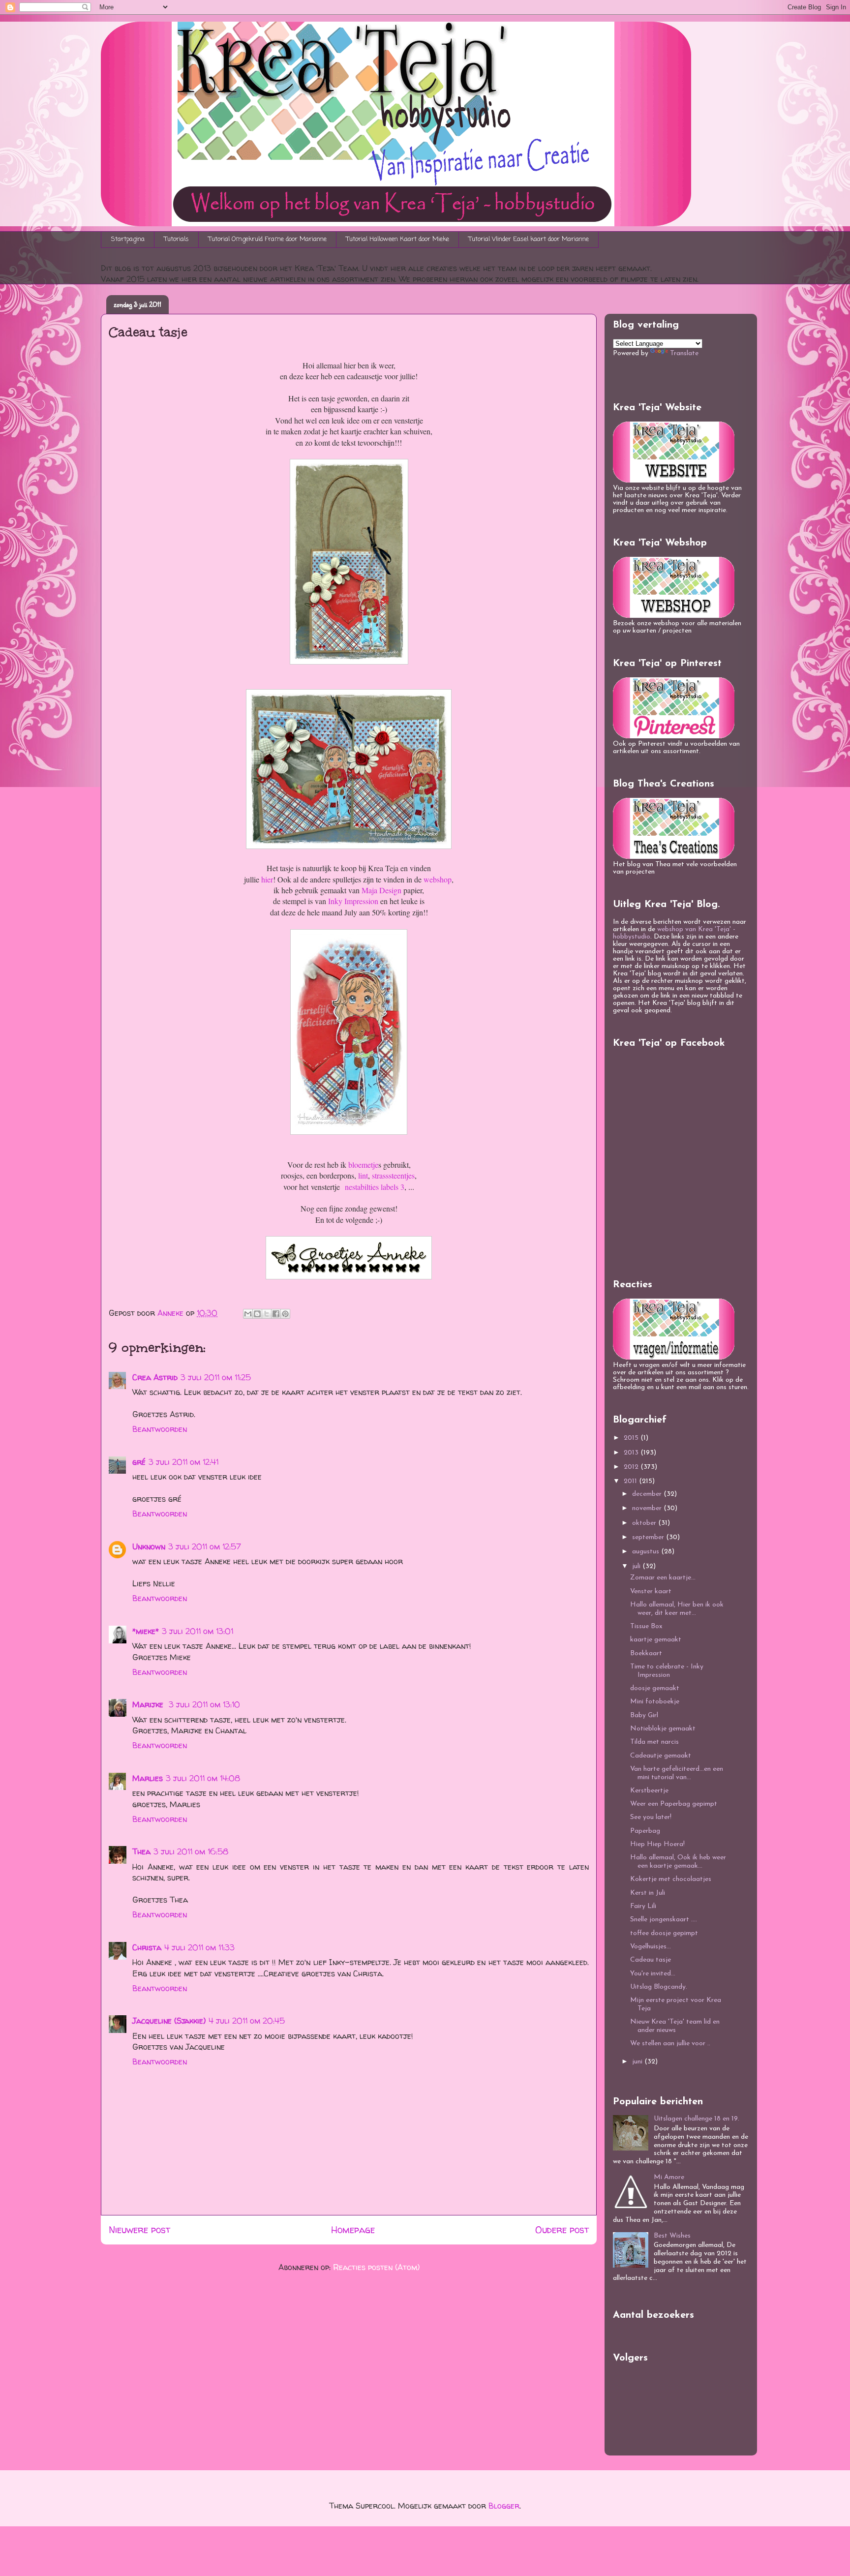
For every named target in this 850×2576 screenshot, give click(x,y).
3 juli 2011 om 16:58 (191, 1851)
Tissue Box (646, 1626)
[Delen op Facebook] (276, 1314)
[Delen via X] (267, 1314)
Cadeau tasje (651, 1960)
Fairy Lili (643, 1906)
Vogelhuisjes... (651, 1947)
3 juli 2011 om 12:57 (205, 1546)
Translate (684, 353)
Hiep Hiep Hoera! (657, 1844)
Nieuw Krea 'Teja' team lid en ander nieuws (675, 2026)
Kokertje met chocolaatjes (671, 1879)
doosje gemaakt (655, 1688)
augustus (647, 1552)
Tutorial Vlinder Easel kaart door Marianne (529, 239)
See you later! (651, 1817)
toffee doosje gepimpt (664, 1933)
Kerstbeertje (649, 1791)
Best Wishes (672, 2236)
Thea (141, 1851)
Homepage (353, 2230)
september (649, 1537)
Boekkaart (646, 1653)
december (648, 1494)
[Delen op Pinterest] (285, 1314)
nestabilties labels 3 (375, 1187)
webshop (438, 879)
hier (266, 879)
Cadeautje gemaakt (661, 1756)
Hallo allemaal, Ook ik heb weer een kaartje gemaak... (678, 1862)
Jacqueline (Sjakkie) (169, 2021)
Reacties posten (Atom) (376, 2267)
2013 (632, 1453)
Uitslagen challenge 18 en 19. (697, 2119)
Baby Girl (644, 1715)
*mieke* (146, 1631)
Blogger (504, 2506)
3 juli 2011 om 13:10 (204, 1704)
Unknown (149, 1546)
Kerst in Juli (648, 1893)
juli (637, 1566)
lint (362, 1175)
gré (139, 1462)
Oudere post (562, 2230)
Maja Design (381, 890)
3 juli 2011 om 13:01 (197, 1631)
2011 (631, 1481)
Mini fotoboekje (655, 1702)
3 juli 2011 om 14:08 (203, 1778)
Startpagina (128, 239)
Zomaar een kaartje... (663, 1578)
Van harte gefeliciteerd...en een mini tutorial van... (677, 1773)
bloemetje (363, 1165)
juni (638, 2062)
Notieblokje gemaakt (663, 1729)
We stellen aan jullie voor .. (670, 2044)
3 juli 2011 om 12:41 (183, 1462)
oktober (645, 1523)
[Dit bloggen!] (257, 1314)
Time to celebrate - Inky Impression (667, 1671)
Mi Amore (669, 2177)
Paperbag (645, 1831)
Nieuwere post (139, 2230)
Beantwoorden (160, 1429)
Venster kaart (651, 1591)
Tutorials (177, 239)
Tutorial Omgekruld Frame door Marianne (268, 239)
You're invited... (653, 1974)
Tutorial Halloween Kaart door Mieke (398, 239)
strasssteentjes (393, 1175)
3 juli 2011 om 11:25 (216, 1377)
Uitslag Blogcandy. (659, 1987)
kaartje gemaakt (656, 1640)
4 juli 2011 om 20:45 (247, 2021)
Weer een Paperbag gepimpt (674, 1804)
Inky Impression (353, 901)
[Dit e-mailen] (248, 1314)
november (648, 1508)
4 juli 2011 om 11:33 (199, 1947)
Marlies (148, 1778)
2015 (632, 1438)
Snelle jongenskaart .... (664, 1920)
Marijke (149, 1704)
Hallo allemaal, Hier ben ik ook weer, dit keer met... (677, 1609)
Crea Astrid (155, 1377)
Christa (147, 1947)
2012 (632, 1467)
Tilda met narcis (654, 1742)
